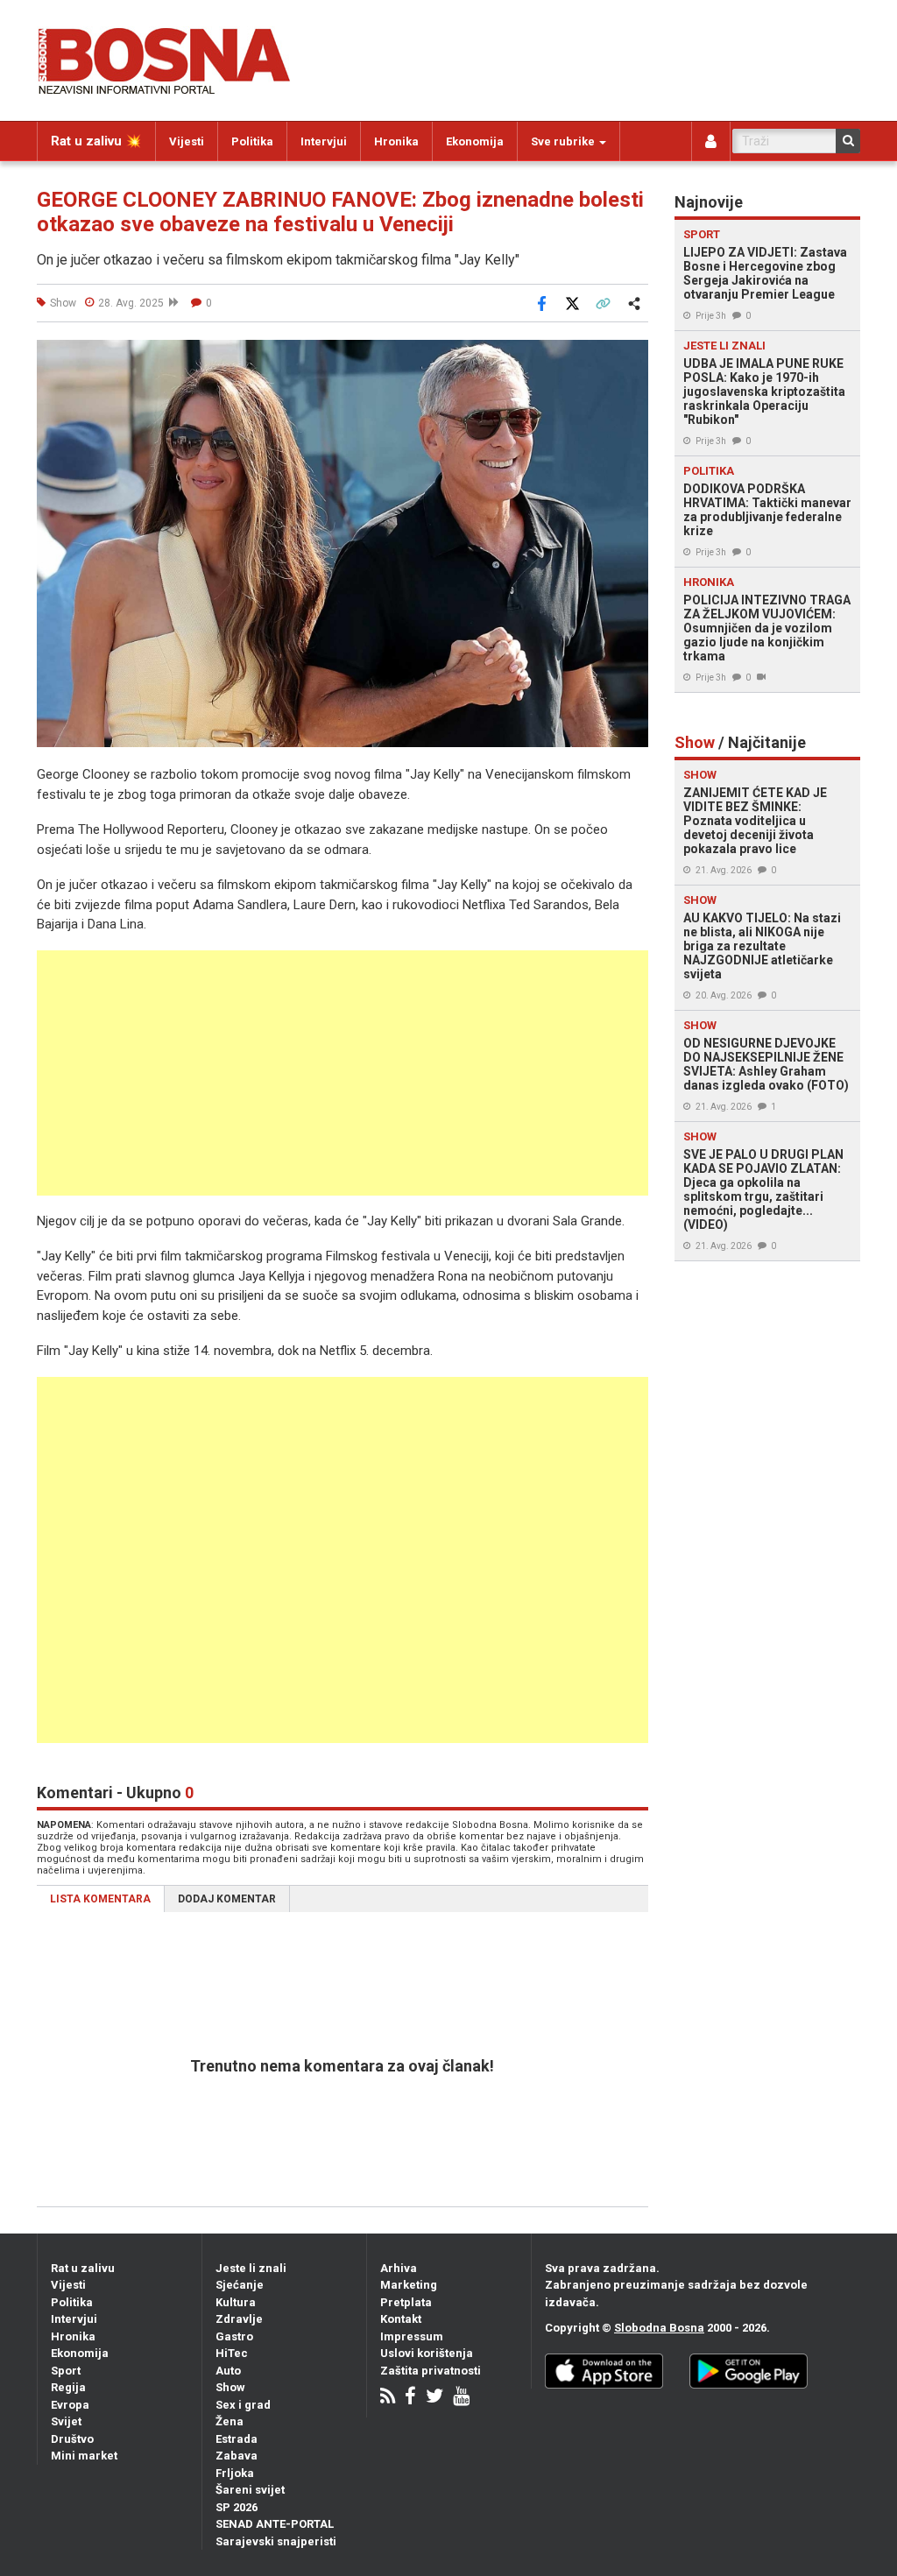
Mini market (84, 2456)
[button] (632, 356)
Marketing (409, 2285)
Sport (66, 2371)
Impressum (412, 2336)
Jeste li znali (251, 2268)
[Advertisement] (343, 1073)
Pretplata (406, 2302)
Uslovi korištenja (427, 2353)
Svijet (66, 2421)
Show (230, 2387)
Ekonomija (475, 141)
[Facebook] (410, 2398)
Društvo (72, 2439)
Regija (68, 2387)
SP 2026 (237, 2507)
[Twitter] (434, 2398)
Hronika (396, 141)
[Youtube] (461, 2398)
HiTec (232, 2353)
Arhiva (399, 2268)
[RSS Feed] (388, 2398)
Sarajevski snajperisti (276, 2541)
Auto (228, 2371)
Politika (252, 141)
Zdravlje (239, 2319)
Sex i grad (243, 2405)
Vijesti (187, 141)
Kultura (236, 2302)
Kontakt (401, 2319)
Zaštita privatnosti (431, 2371)
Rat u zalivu (83, 2268)
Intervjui (324, 141)
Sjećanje (240, 2285)
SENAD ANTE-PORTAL (275, 2524)
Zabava (237, 2456)
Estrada (237, 2439)
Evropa (70, 2405)
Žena (230, 2421)
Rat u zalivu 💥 (96, 141)
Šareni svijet (250, 2490)
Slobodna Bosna (659, 2328)
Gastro (234, 2336)
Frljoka (235, 2473)
